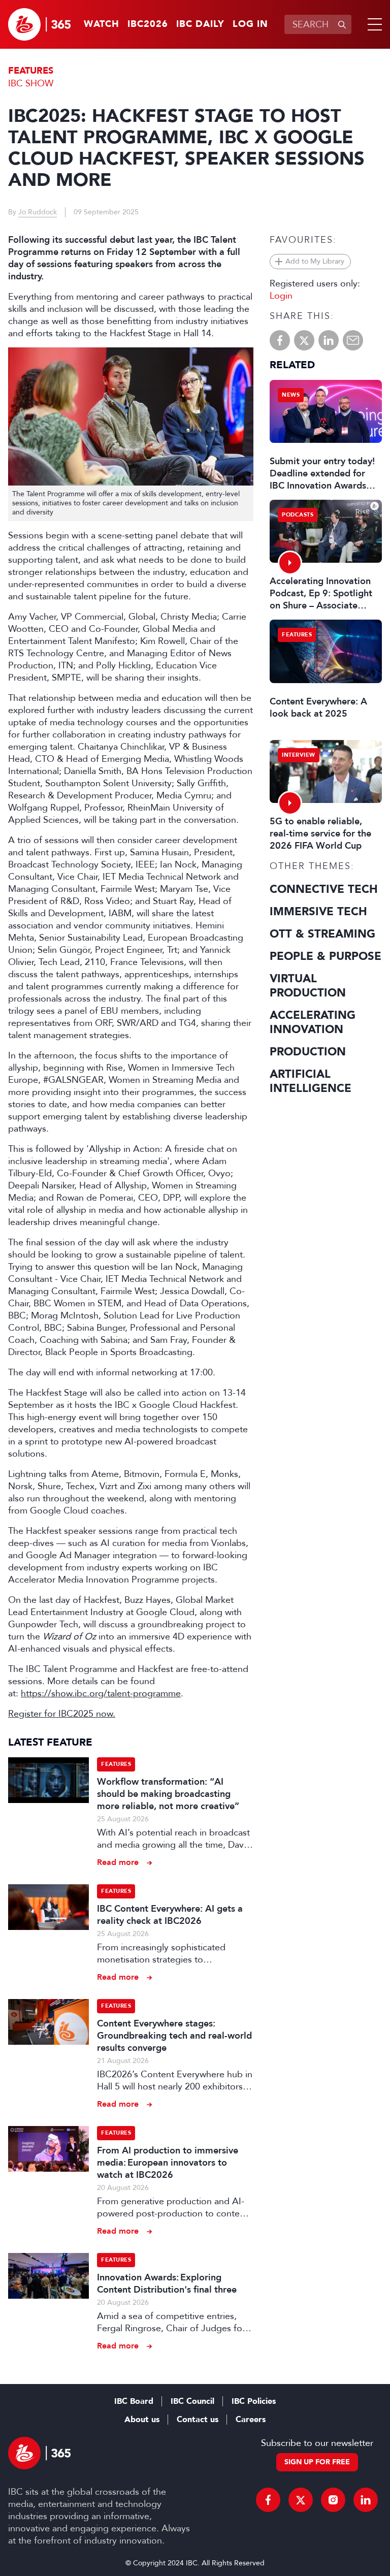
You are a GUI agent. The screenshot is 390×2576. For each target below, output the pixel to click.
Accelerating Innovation (313, 1022)
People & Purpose (326, 956)
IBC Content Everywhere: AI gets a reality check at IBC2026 (170, 1915)
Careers (251, 2420)
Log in (250, 24)
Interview (299, 755)
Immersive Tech (318, 912)
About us (142, 2420)
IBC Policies (254, 2401)
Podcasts (298, 515)
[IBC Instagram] (333, 2500)
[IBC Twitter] (301, 2500)
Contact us (198, 2420)
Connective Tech (324, 889)
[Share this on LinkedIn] (329, 340)
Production (308, 1052)
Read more (118, 1862)
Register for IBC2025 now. (62, 1714)
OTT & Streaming (322, 934)
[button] (373, 24)
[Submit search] (342, 24)
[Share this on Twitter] (304, 340)
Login (281, 296)
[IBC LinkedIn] (366, 2500)
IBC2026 (148, 24)
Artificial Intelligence (311, 1081)
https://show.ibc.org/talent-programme (101, 1693)
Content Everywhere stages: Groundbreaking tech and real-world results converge (174, 2036)
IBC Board (134, 2401)
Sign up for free (317, 2462)
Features (31, 71)
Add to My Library (315, 261)
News (291, 395)
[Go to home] (39, 24)
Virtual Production (308, 986)
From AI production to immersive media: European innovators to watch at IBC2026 (168, 2163)
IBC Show (31, 83)
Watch (102, 24)
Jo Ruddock (38, 212)
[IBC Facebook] (268, 2500)
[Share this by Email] (353, 340)
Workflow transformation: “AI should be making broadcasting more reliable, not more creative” (168, 1794)
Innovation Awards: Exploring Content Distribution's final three (167, 2283)
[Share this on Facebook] (280, 340)
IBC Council (192, 2401)
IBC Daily (200, 24)
